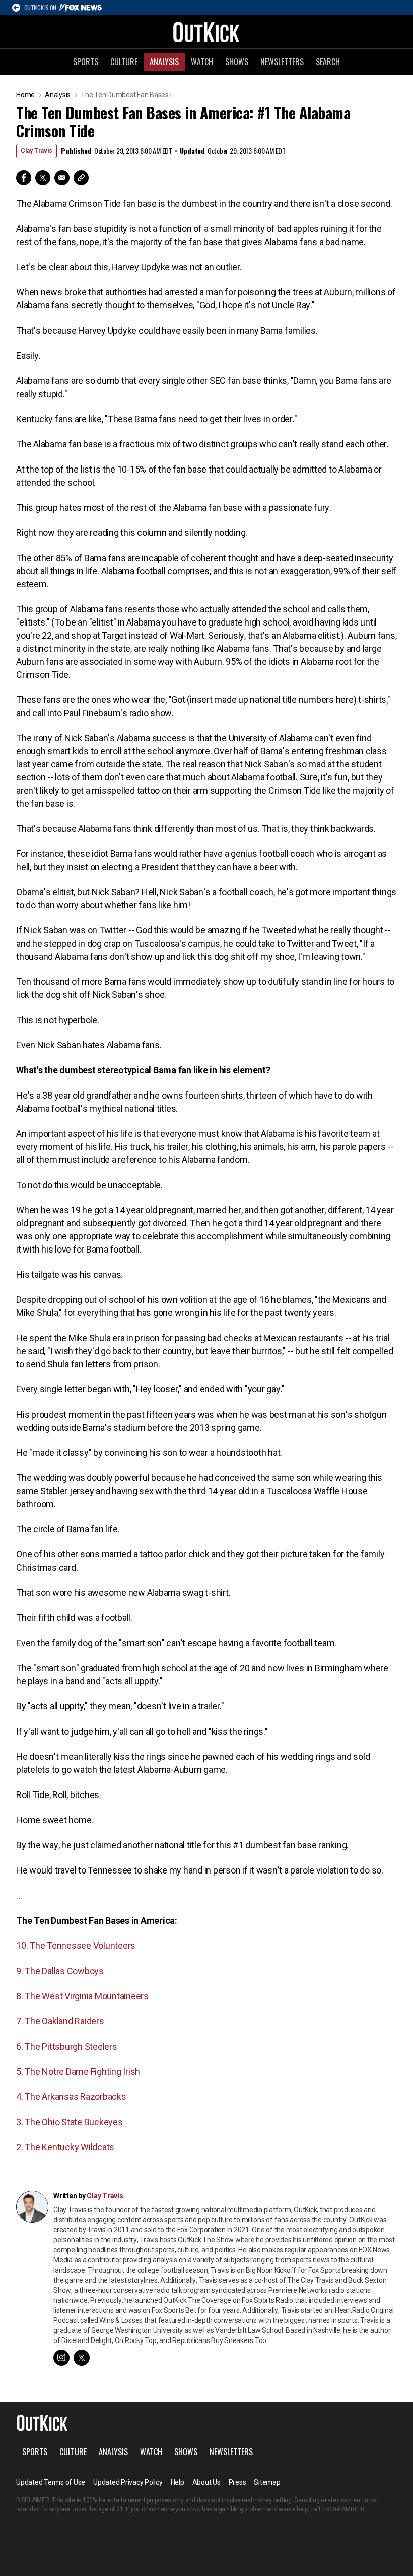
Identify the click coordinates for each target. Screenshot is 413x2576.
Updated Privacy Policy (128, 2482)
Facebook (24, 178)
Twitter (43, 178)
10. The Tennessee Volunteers (76, 1946)
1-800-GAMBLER (343, 2509)
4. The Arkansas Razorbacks (71, 2097)
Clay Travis (37, 151)
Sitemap (267, 2482)
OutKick (206, 32)
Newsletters (282, 62)
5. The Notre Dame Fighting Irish (78, 2072)
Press (237, 2482)
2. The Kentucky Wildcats (65, 2147)
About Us (206, 2482)
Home (25, 95)
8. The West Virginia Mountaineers (82, 1996)
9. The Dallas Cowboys (60, 1971)
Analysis (164, 62)
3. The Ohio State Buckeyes (70, 2122)
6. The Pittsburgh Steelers (67, 2046)
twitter (82, 2358)
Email (62, 178)
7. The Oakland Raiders (60, 2021)
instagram (61, 2358)
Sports (86, 62)
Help (178, 2482)
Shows (237, 62)
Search (328, 62)
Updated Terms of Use (51, 2482)
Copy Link (81, 178)
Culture (124, 62)
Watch (202, 62)
